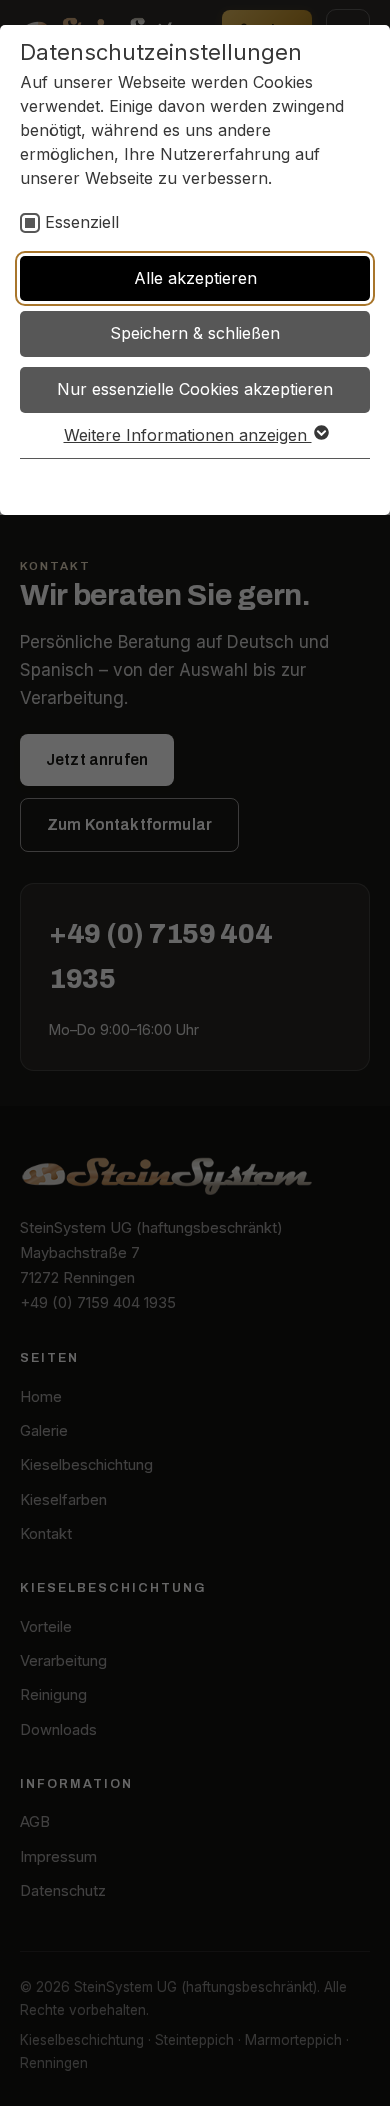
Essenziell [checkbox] (82, 222)
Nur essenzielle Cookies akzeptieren (195, 389)
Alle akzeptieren (195, 278)
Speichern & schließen (195, 333)
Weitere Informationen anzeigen (188, 435)
